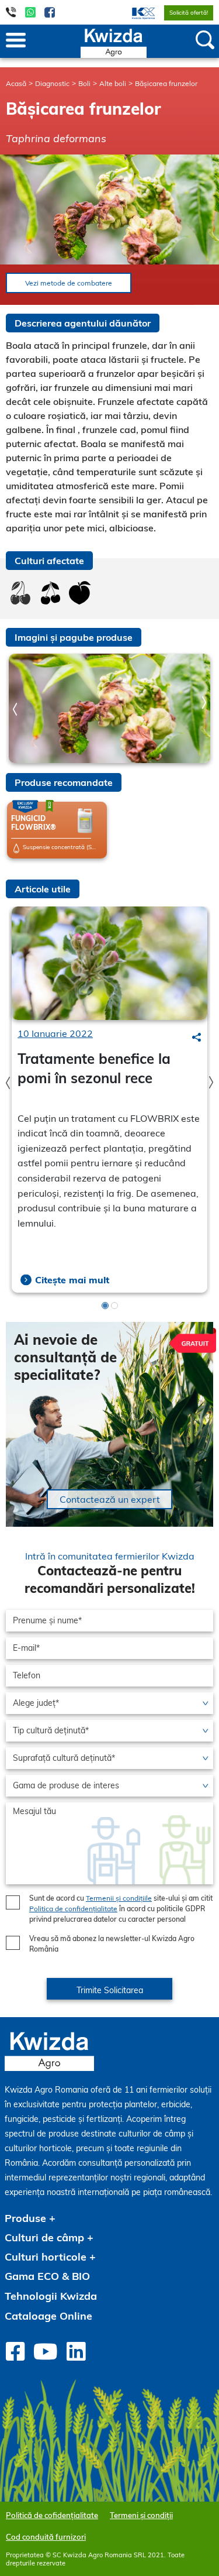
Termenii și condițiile (119, 1898)
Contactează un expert (110, 1499)
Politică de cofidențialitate (52, 2515)
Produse (25, 2218)
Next (204, 703)
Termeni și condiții (141, 2515)
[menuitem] (136, 12)
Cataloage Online (48, 2316)
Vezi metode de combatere (69, 283)
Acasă (16, 83)
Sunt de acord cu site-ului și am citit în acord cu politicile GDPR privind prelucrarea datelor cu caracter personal (121, 1909)
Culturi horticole (46, 2257)
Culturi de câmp (44, 2237)
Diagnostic (52, 83)
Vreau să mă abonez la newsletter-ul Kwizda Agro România (112, 1944)
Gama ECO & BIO (47, 2276)
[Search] (197, 1037)
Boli (84, 83)
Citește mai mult (72, 1280)
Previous (15, 710)
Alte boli (113, 83)
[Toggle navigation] (16, 41)
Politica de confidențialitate (73, 1909)
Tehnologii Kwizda (51, 2296)
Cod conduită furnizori (46, 2537)
